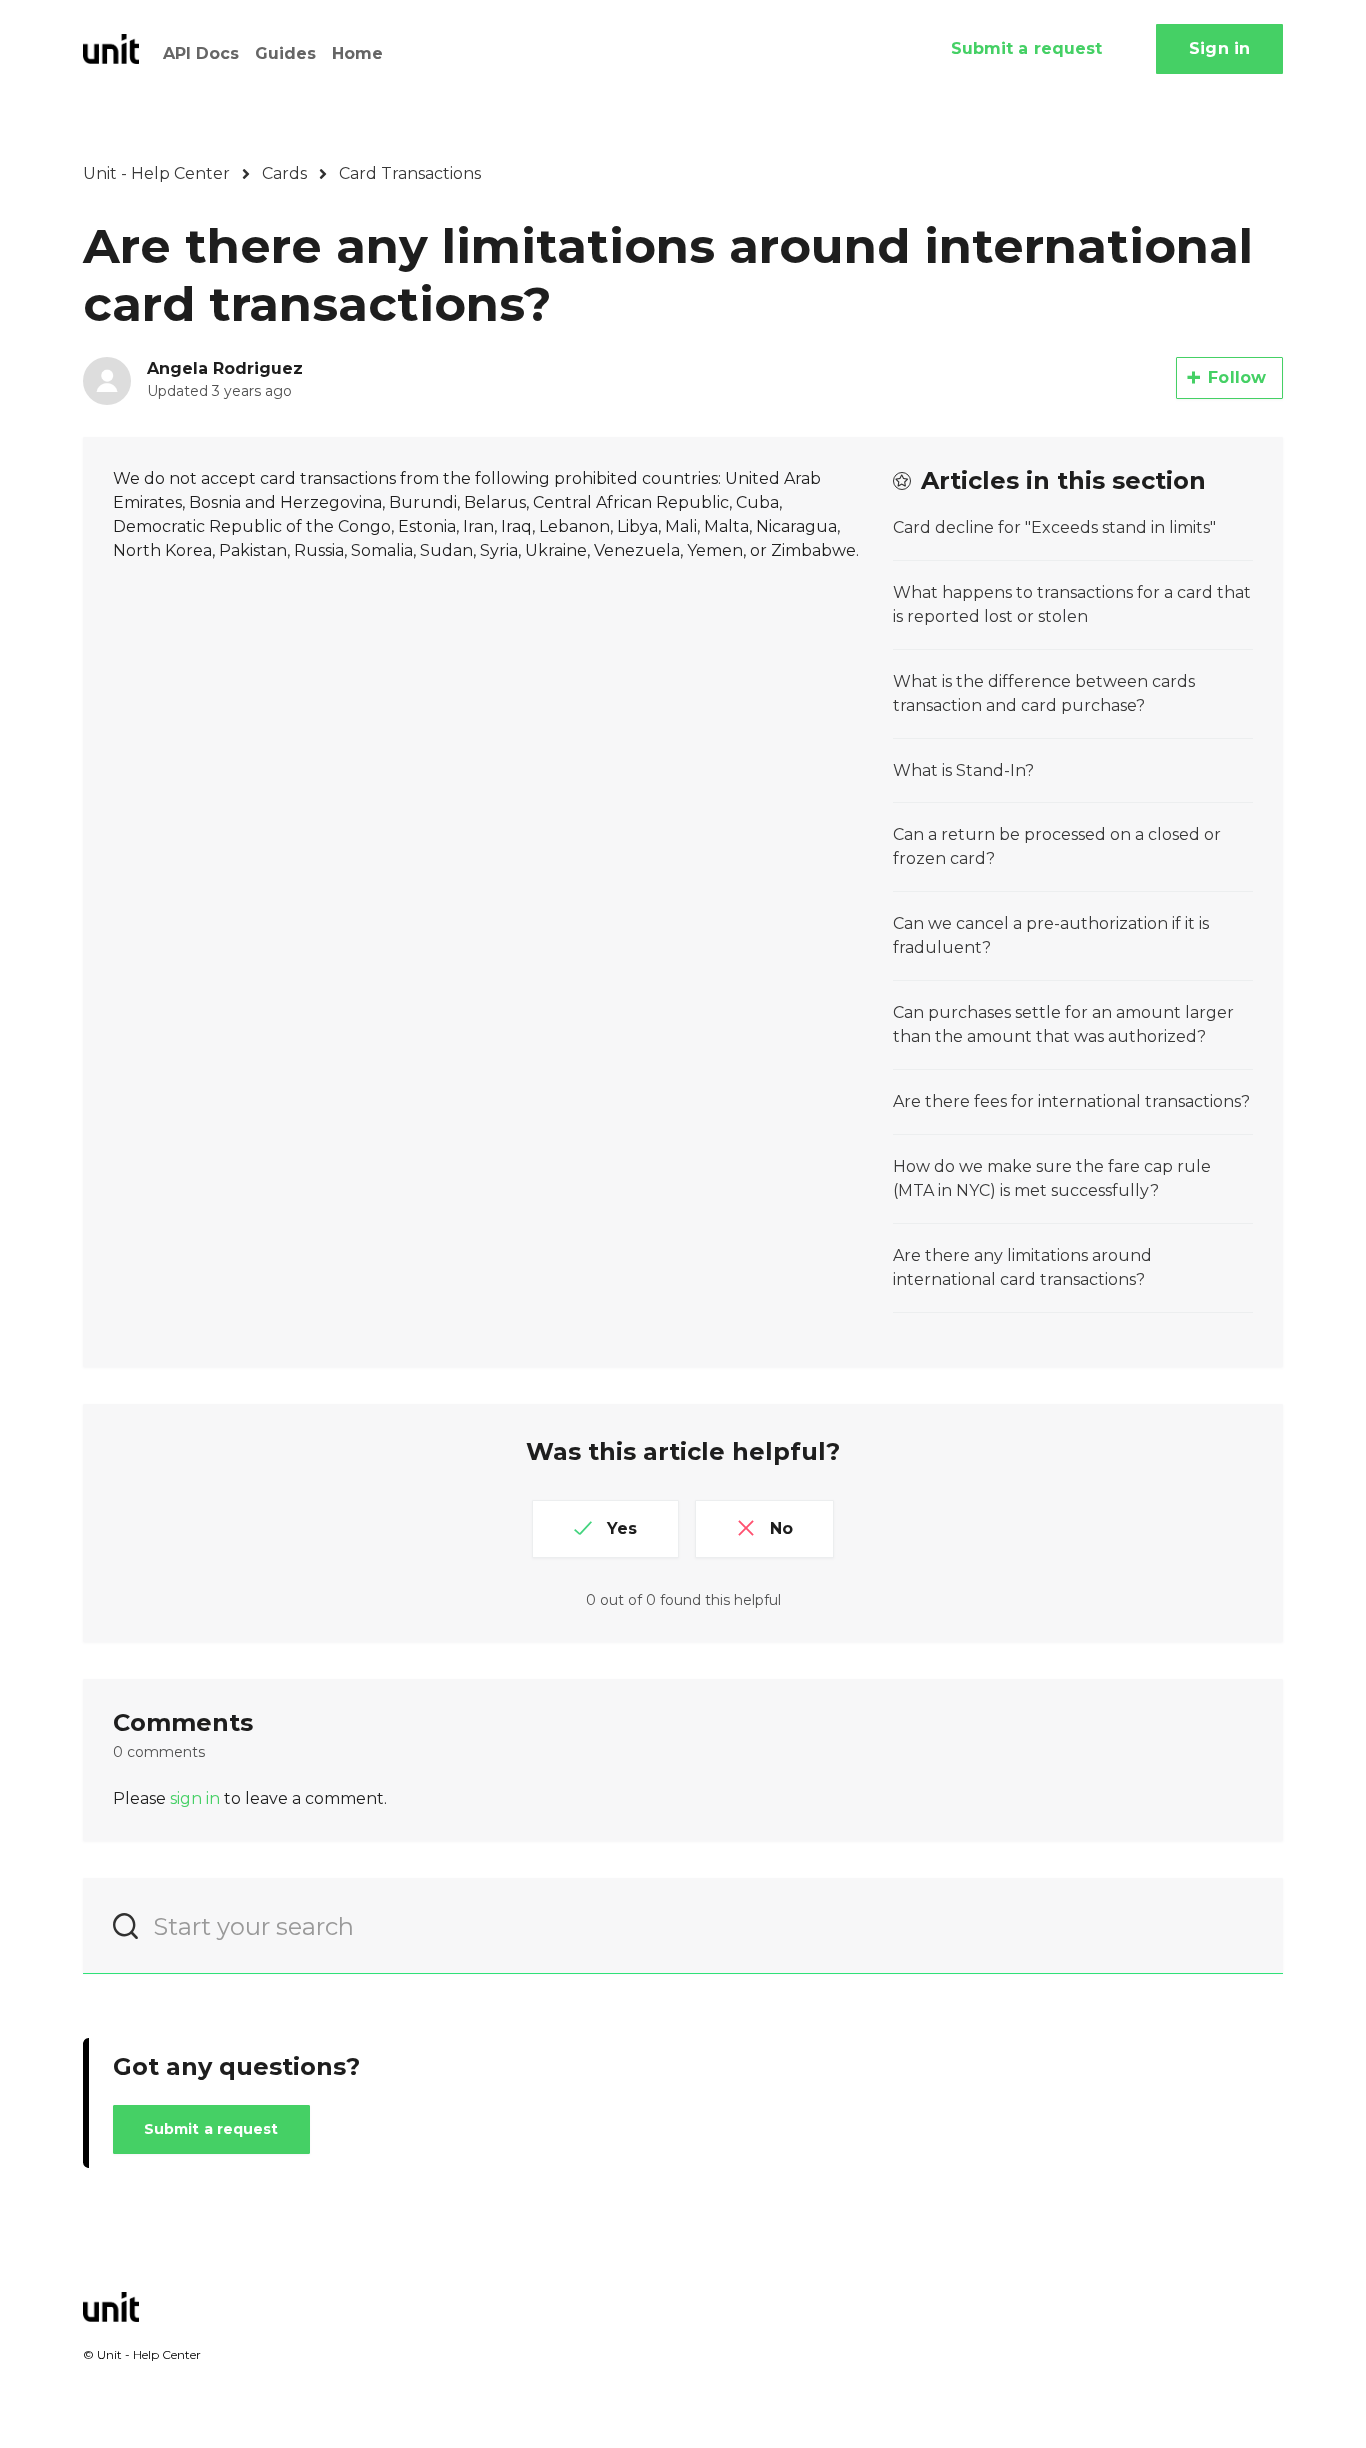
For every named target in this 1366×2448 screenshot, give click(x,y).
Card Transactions (410, 173)
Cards (284, 173)
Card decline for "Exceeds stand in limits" (1054, 527)
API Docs (201, 53)
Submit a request (1027, 48)
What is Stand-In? (963, 770)
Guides (285, 53)
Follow (1237, 377)
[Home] (111, 49)
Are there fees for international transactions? (1071, 1101)
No (781, 1528)
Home (357, 53)
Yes (622, 1528)
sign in (195, 1798)
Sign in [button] (1219, 48)
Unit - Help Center (156, 173)
